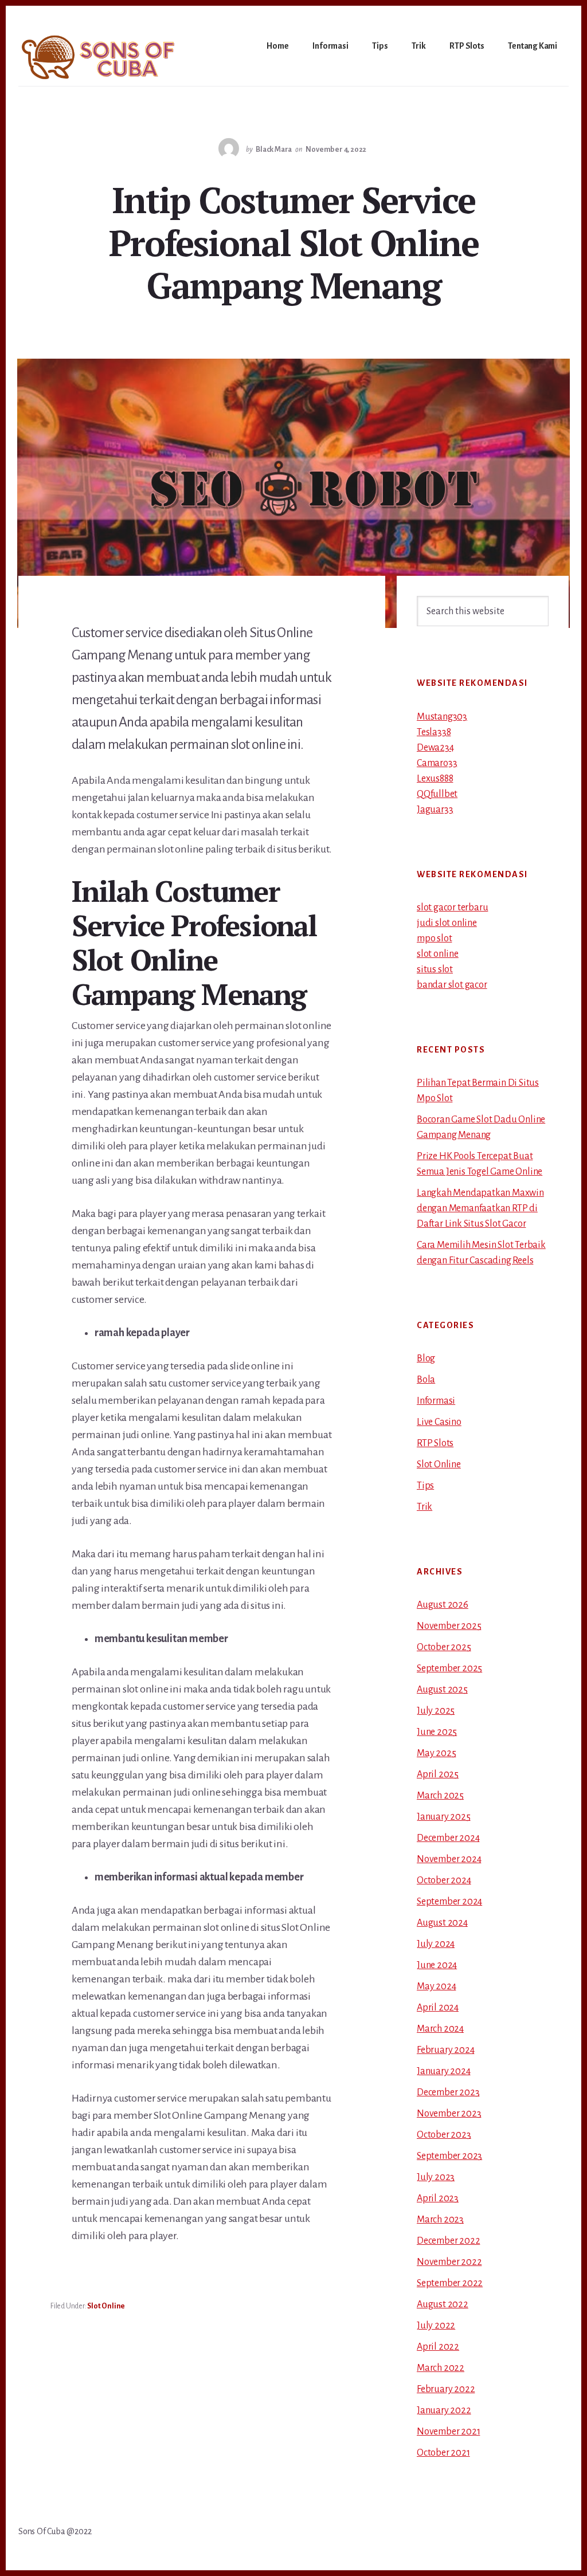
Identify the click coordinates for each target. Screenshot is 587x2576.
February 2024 (445, 2050)
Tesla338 (434, 732)
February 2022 (446, 2389)
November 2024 (449, 1859)
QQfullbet (437, 794)
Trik (424, 1507)
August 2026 (443, 1605)
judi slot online (447, 923)
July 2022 (436, 2326)
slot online (438, 954)
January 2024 (444, 2071)
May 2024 (436, 1986)
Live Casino (439, 1422)
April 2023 (438, 2198)
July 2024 (436, 1944)
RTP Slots (435, 1443)
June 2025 (437, 1732)
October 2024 (444, 1880)
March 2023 (440, 2220)
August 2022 (443, 2304)
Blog (426, 1358)
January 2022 (444, 2410)
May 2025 (436, 1753)
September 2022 (450, 2283)
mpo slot (434, 938)
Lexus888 (435, 779)
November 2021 (448, 2432)
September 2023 (449, 2156)
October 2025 (444, 1647)
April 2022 (438, 2347)
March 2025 (440, 1796)
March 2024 (440, 2029)
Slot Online (106, 2306)
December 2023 (448, 2092)
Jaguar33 (435, 810)
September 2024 (449, 1902)
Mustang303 (442, 717)
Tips (425, 1486)
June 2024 (437, 1965)
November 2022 (449, 2262)
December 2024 (448, 1838)
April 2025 (438, 1774)
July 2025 (436, 1711)
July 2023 (436, 2177)
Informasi (436, 1401)
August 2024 (442, 1923)
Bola (426, 1380)
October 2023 (444, 2135)
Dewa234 (435, 748)
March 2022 (441, 2368)
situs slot (435, 969)
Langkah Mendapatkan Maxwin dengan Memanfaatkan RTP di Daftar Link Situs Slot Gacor (480, 1208)
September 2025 (449, 1668)
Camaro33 (437, 763)
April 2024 (438, 2008)
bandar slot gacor (452, 985)
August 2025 (442, 1690)
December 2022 (448, 2241)
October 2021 (443, 2453)
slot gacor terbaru (452, 908)
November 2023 (449, 2114)
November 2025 (449, 1626)
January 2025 (444, 1817)
